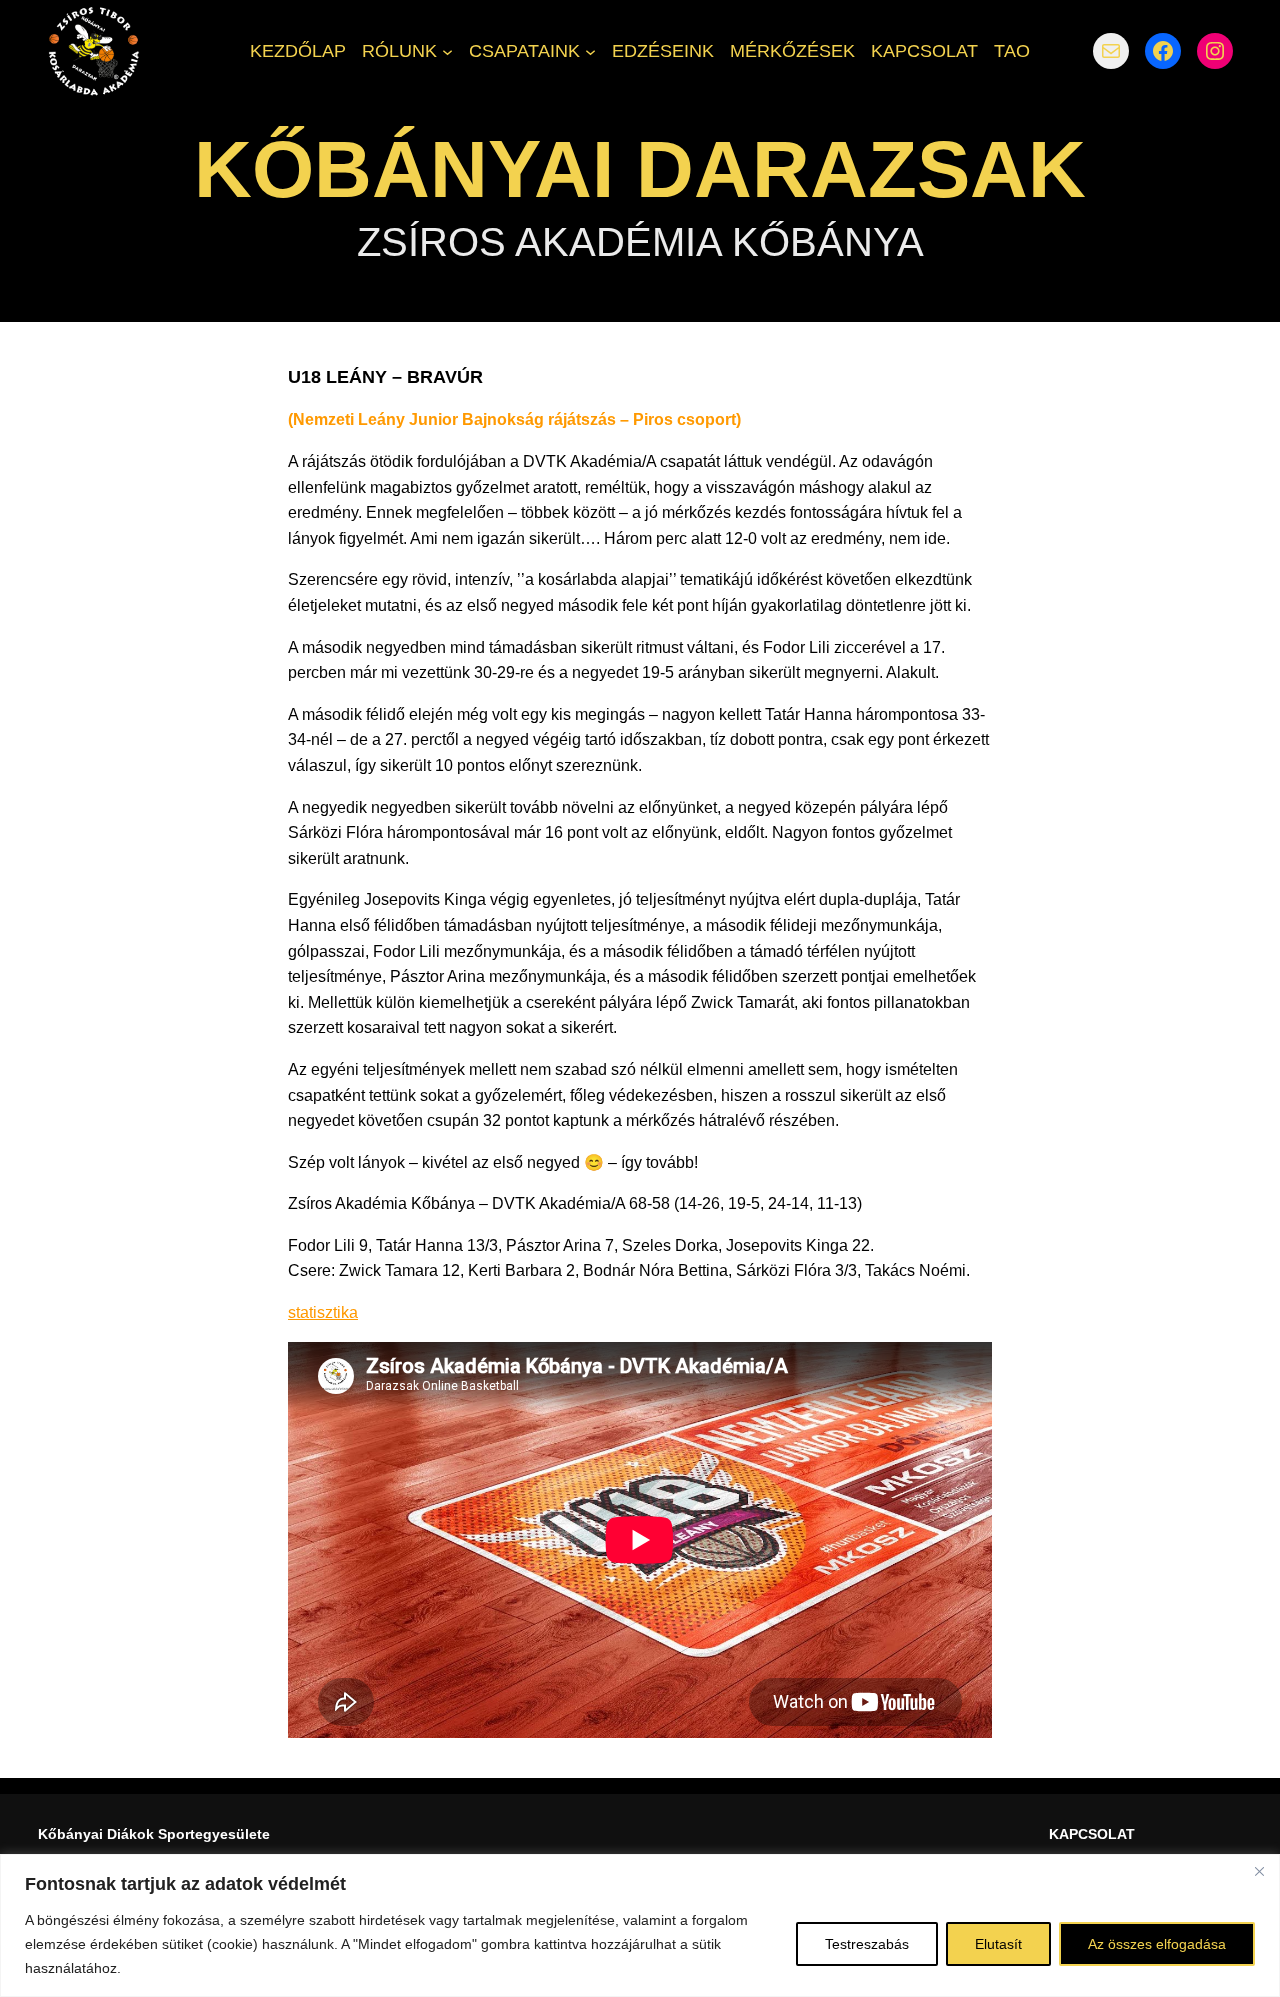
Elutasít (998, 1944)
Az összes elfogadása (1157, 1944)
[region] (640, 1925)
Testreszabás (867, 1944)
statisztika (323, 1312)
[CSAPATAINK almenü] (590, 50)
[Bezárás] (1259, 1871)
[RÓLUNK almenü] (447, 50)
